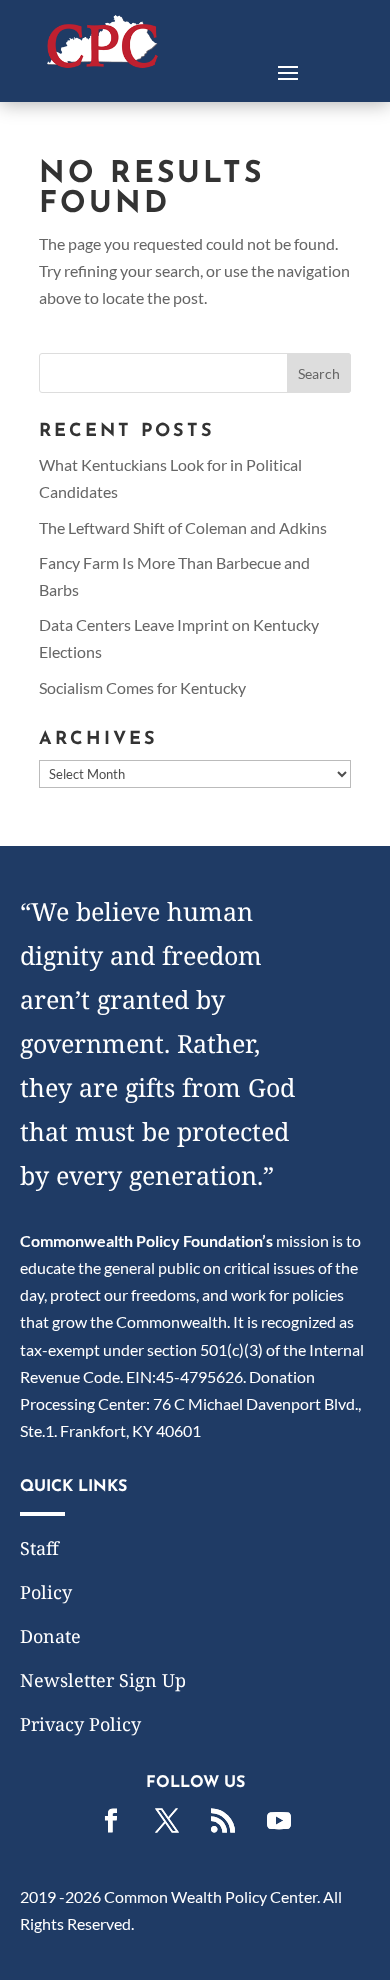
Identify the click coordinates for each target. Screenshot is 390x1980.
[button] (288, 71)
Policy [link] (46, 1592)
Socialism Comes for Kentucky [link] (142, 687)
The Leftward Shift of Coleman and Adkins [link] (183, 527)
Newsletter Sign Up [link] (103, 1680)
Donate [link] (50, 1636)
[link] (102, 61)
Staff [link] (39, 1548)
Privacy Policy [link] (80, 1724)
